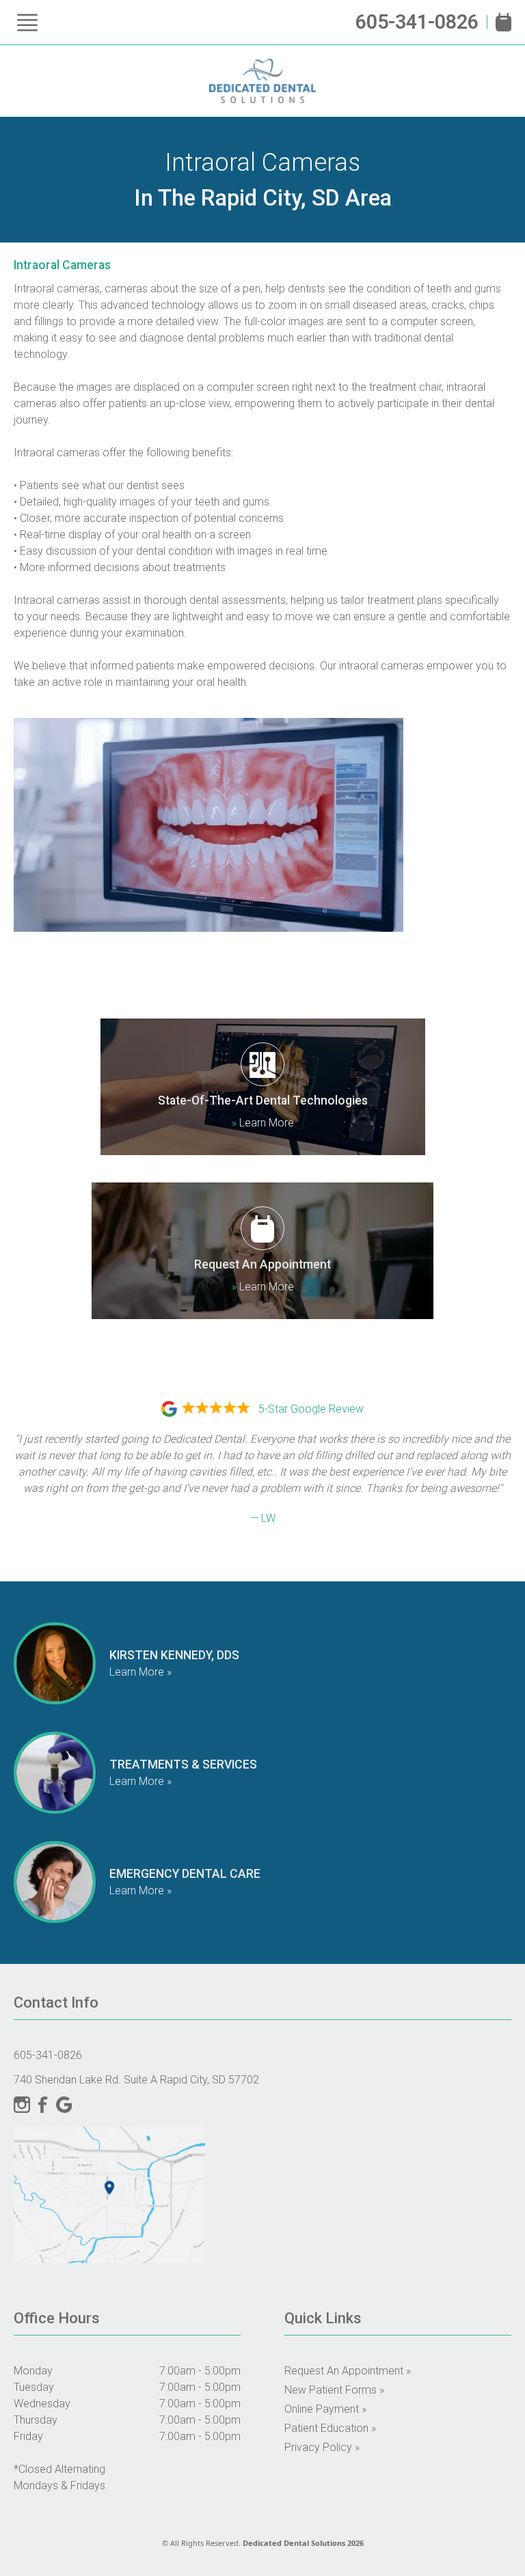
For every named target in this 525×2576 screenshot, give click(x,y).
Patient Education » (330, 2428)
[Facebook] (43, 2105)
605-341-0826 (417, 22)
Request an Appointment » (348, 2371)
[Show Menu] (27, 23)
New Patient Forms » (334, 2390)
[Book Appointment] (503, 22)
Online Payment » (325, 2409)
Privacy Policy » (322, 2447)
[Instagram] (22, 2105)
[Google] (64, 2105)
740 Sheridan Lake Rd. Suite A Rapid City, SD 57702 (136, 2080)
